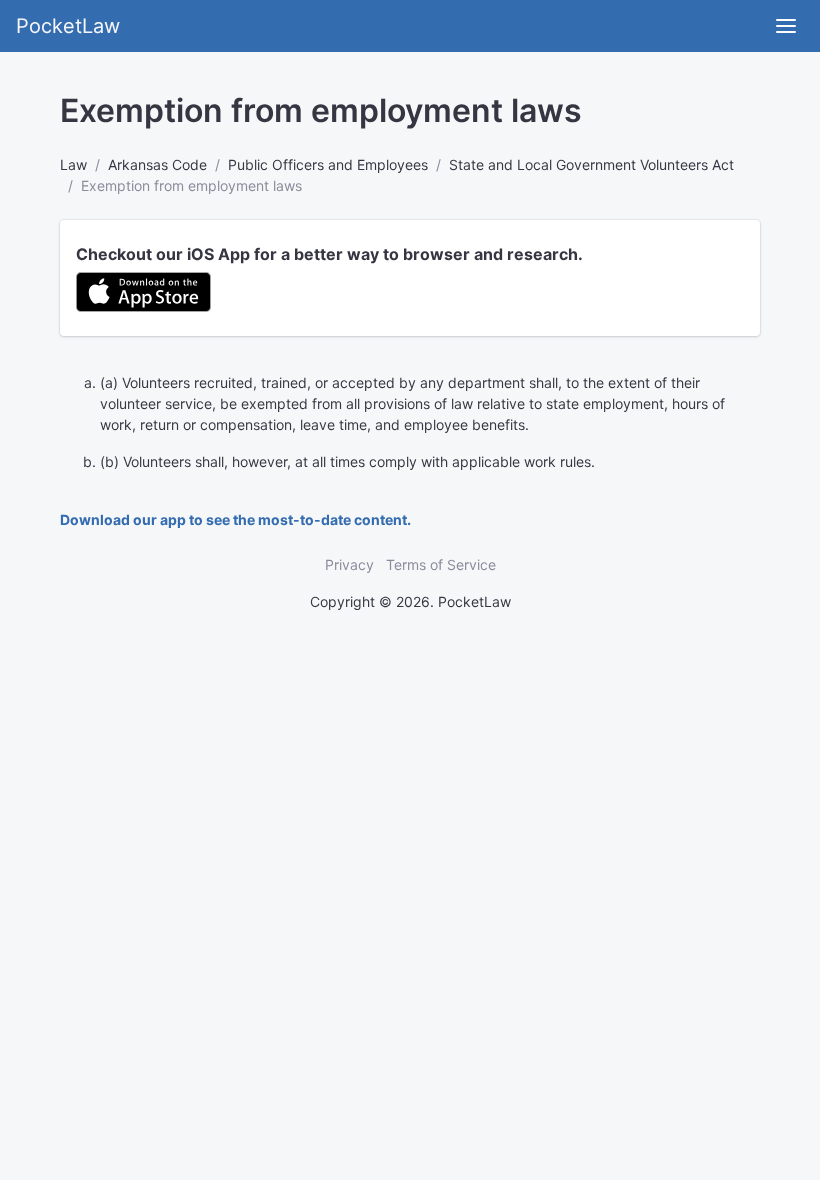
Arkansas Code (157, 164)
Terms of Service (441, 564)
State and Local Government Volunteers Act (591, 164)
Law (73, 164)
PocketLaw (68, 26)
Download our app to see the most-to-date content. (235, 519)
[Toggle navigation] (786, 26)
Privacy (349, 564)
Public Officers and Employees (328, 164)
